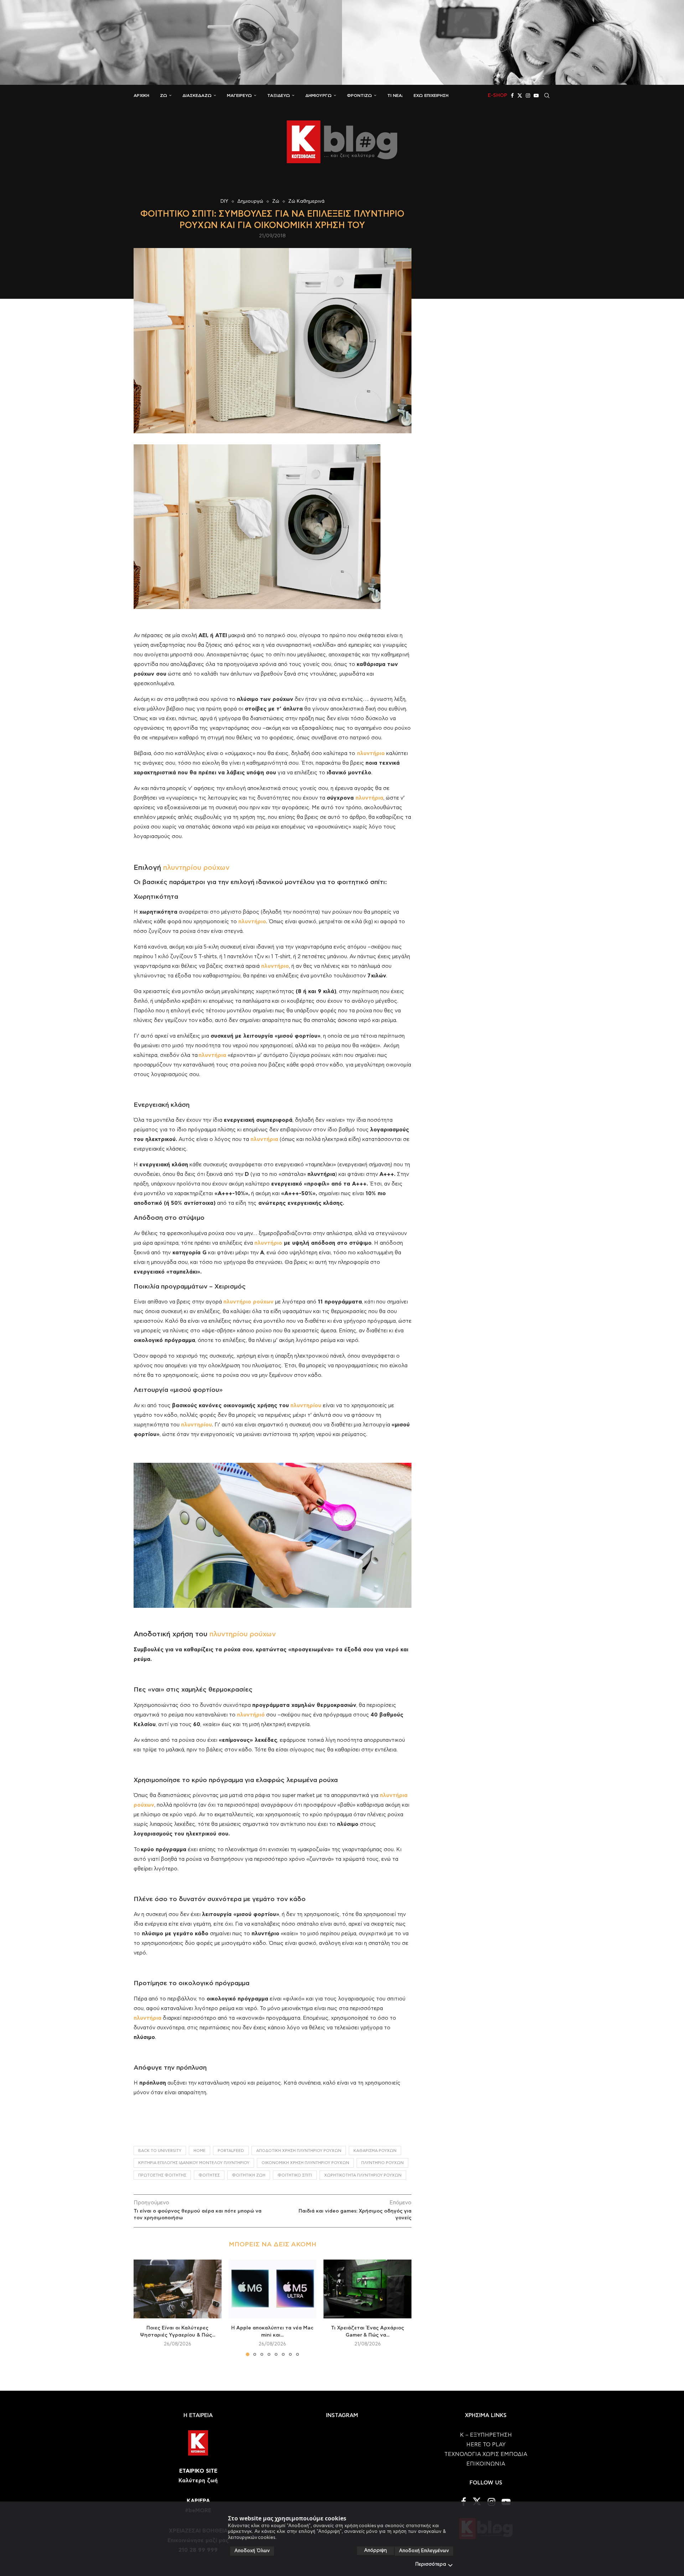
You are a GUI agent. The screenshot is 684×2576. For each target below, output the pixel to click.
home (199, 2151)
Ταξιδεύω (279, 95)
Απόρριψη (375, 2551)
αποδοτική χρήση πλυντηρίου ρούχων (299, 2151)
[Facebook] (512, 95)
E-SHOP (498, 95)
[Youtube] (536, 95)
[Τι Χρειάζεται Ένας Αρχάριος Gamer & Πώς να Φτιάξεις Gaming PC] (367, 2289)
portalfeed (231, 2151)
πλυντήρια (369, 798)
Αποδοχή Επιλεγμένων (424, 2551)
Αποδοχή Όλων (252, 2551)
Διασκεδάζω (197, 95)
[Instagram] (528, 95)
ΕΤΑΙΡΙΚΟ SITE (198, 2471)
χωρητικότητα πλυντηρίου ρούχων (363, 2175)
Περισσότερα (431, 2564)
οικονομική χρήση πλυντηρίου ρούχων (305, 2163)
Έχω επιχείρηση (431, 95)
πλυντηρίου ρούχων (196, 868)
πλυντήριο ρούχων (382, 2163)
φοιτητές (209, 2175)
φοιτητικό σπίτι (295, 2175)
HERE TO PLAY (486, 2445)
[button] (143, 2308)
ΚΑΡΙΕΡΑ (198, 2501)
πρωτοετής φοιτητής (162, 2175)
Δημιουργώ (318, 95)
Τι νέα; (395, 95)
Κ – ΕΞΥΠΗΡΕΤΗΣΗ (486, 2435)
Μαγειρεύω (239, 95)
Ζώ (164, 95)
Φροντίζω (359, 95)
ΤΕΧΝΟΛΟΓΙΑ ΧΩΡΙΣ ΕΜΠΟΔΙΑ (486, 2454)
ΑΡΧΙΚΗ (141, 95)
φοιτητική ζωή (249, 2175)
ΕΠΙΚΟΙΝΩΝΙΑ (486, 2464)
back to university (160, 2151)
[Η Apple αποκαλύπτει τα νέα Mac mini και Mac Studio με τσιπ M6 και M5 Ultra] (273, 2289)
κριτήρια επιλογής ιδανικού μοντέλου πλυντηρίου (194, 2163)
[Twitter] (520, 95)
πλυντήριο (268, 1243)
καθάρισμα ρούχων (375, 2151)
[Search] (547, 95)
